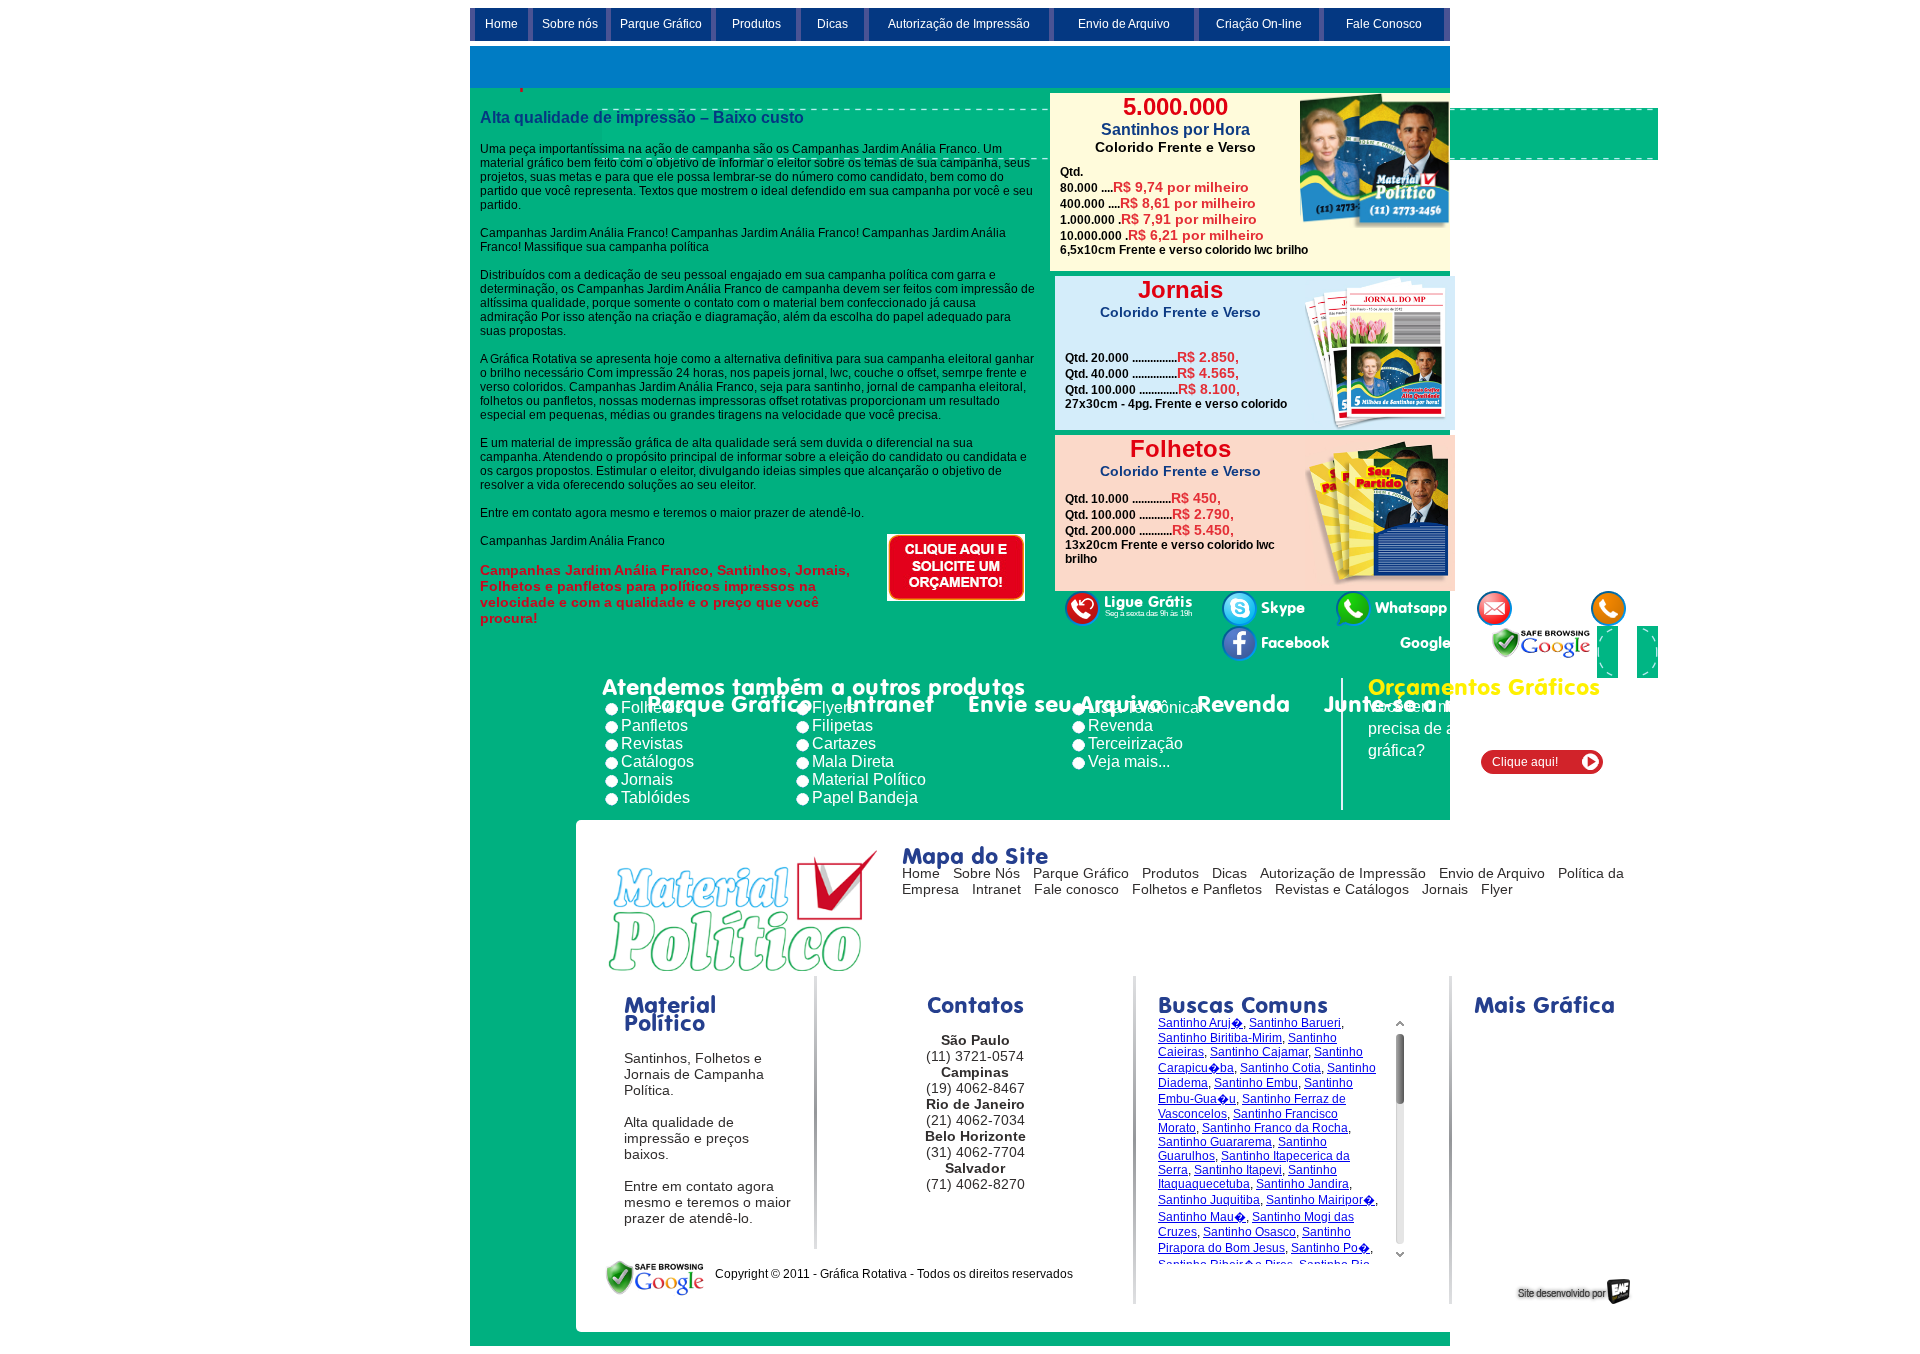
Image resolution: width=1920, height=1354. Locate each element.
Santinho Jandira (1302, 1184)
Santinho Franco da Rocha (1275, 1128)
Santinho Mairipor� (1320, 1200)
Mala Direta (853, 761)
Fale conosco (1076, 889)
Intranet (890, 704)
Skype (1283, 608)
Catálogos (657, 761)
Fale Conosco (1384, 24)
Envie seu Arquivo (1065, 704)
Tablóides (655, 797)
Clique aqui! (1525, 762)
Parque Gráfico (661, 24)
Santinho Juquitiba (1209, 1200)
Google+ (1429, 643)
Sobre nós (570, 24)
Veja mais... (1129, 761)
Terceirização (1135, 743)
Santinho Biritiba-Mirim (1220, 1038)
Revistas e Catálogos (1342, 889)
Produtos (756, 24)
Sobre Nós (986, 873)
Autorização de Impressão (959, 24)
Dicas (832, 24)
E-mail (1538, 608)
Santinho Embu (1256, 1083)
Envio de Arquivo (1124, 24)
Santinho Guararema (1215, 1142)
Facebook (1295, 643)
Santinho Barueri (1295, 1023)
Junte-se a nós (1403, 704)
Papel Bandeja (865, 797)
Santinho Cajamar (1259, 1052)
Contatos (1564, 704)
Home (501, 24)
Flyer (1497, 889)
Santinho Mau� (1202, 1217)
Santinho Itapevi (1238, 1170)
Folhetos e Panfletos (1197, 889)
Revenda (1243, 704)
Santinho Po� (1330, 1248)
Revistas (652, 743)
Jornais (647, 779)
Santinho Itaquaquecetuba (1247, 1177)
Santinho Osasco (1249, 1232)
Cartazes (844, 743)
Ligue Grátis (1148, 605)
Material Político (869, 779)
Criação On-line (1259, 24)
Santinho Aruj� (1200, 1023)
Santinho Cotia (1280, 1068)
